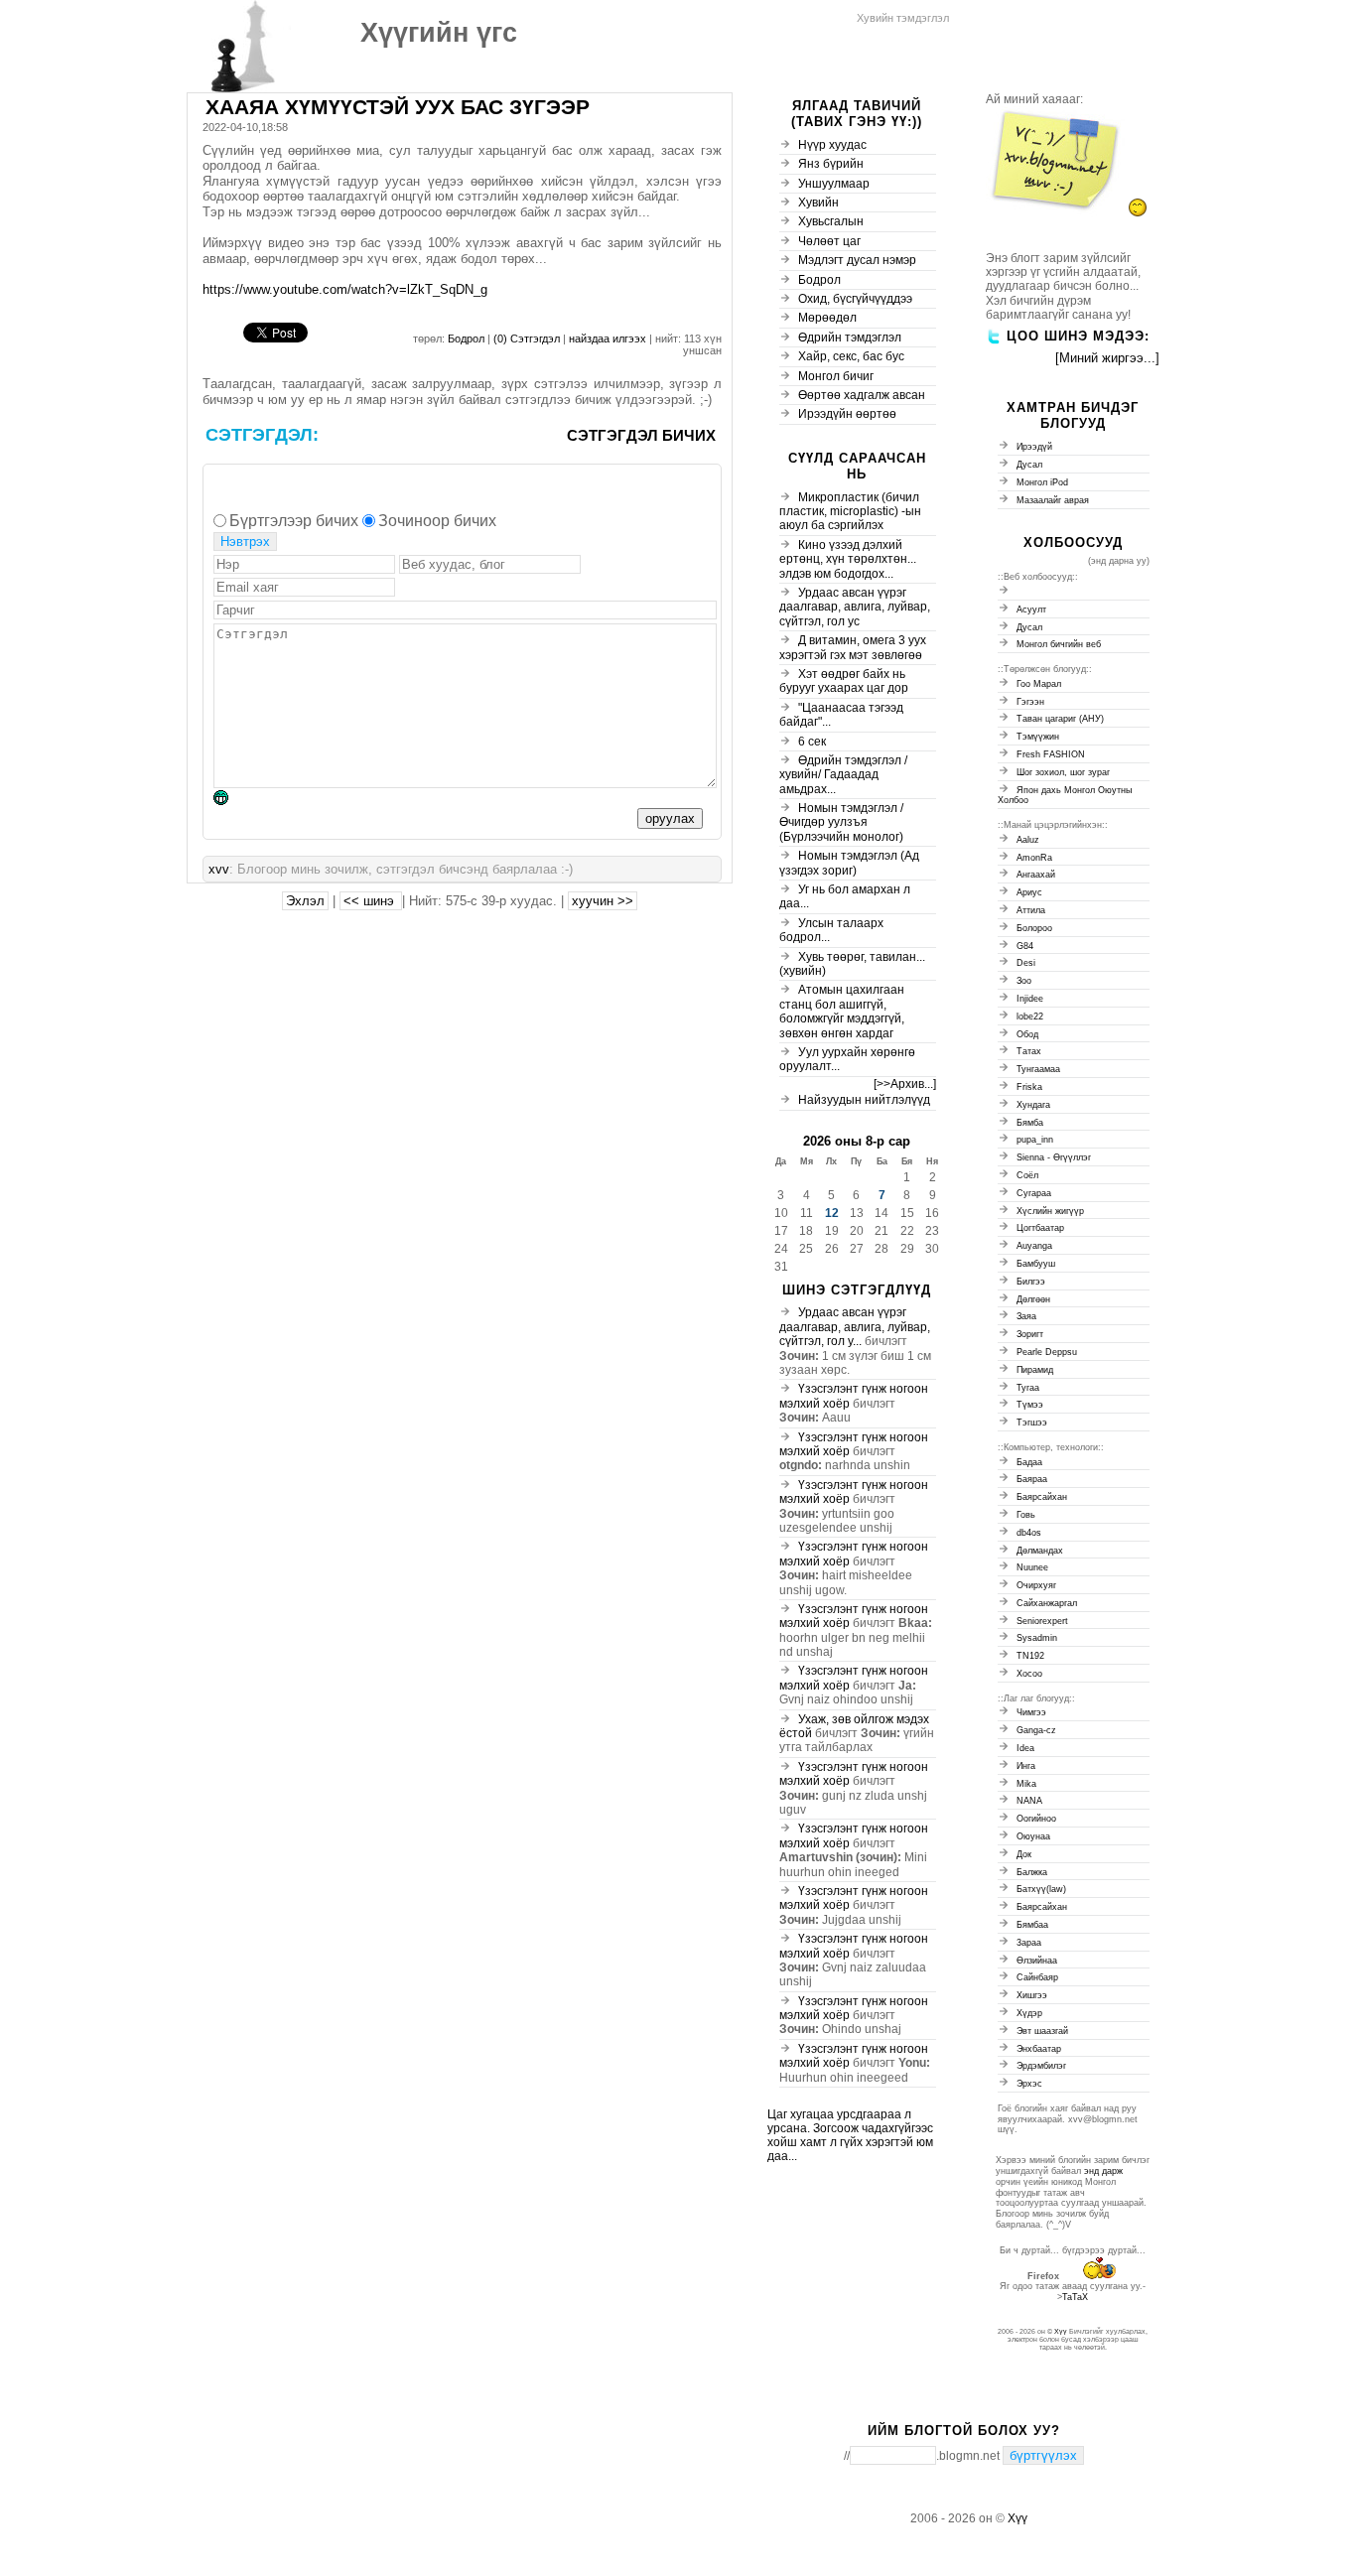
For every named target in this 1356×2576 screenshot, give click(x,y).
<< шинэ (371, 901)
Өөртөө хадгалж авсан (862, 395)
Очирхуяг (1036, 1585)
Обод (1027, 1034)
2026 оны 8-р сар (857, 1141)
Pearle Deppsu (1047, 1352)
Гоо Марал (1039, 684)
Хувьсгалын (831, 221)
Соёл (1027, 1175)
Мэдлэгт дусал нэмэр (857, 260)
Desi (1026, 963)
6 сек (812, 742)
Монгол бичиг (836, 376)
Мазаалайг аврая (1053, 500)
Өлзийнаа (1037, 1961)
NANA (1029, 1801)
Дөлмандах (1040, 1551)
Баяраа (1032, 1479)
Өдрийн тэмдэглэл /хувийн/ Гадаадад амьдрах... (843, 775)
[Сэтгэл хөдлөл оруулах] (231, 801)
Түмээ (1030, 1405)
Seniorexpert (1042, 1621)
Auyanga (1034, 1246)
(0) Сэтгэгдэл (528, 339)
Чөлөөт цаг (829, 241)
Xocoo (1029, 1674)
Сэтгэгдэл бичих (641, 435)
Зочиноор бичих (437, 521)
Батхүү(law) (1041, 1889)
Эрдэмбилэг (1041, 2066)
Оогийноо (1036, 1819)
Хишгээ (1032, 1995)
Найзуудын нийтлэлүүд (864, 1100)
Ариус (1029, 892)
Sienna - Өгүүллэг (1054, 1157)
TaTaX (1075, 2297)
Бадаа (1029, 1462)
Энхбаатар (1039, 2049)
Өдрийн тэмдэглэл (850, 338)
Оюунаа (1033, 1836)
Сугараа (1034, 1193)
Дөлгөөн (1033, 1299)
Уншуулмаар (834, 184)
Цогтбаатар (1040, 1228)
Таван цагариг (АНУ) (1060, 719)
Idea (1025, 1748)
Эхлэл (305, 901)
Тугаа (1028, 1388)
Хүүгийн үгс (439, 33)
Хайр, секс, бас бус (851, 356)
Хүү (1061, 2331)
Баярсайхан (1042, 1497)
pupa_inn (1035, 1140)
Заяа (1026, 1316)
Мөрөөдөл (827, 318)
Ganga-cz (1036, 1730)
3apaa (1029, 1943)
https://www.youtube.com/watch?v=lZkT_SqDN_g (345, 289)
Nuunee (1032, 1567)
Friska (1029, 1087)
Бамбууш (1036, 1264)
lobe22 (1030, 1017)
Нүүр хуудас (832, 145)
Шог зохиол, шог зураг (1063, 772)
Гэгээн (1030, 702)
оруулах (670, 818)
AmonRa (1034, 858)
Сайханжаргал (1047, 1603)
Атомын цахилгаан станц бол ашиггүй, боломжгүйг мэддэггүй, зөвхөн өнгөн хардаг (842, 1011)
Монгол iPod (1042, 482)
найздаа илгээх (609, 339)
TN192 (1030, 1656)
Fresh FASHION (1051, 754)
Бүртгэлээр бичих (294, 521)
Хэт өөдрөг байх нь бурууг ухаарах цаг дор (844, 681)
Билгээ (1031, 1282)
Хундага (1033, 1105)
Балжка (1032, 1872)
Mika (1026, 1784)
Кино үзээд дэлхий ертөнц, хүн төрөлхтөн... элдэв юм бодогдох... (848, 559)
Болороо (1034, 928)
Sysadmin (1037, 1638)
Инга (1026, 1766)
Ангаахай (1036, 875)
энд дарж (1103, 2171)
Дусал (1029, 465)
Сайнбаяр (1037, 1977)
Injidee (1030, 999)
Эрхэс (1029, 2084)
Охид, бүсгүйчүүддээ (855, 299)
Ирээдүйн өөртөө (847, 414)
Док (1024, 1854)
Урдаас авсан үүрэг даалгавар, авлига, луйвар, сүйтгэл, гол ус (855, 607)
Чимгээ (1031, 1712)
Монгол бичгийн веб (1059, 644)
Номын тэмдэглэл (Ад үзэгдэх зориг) (849, 863)
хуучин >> (603, 901)
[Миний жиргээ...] (1107, 358)
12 (832, 1213)
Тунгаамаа (1038, 1069)
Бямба (1030, 1123)
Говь (1026, 1515)
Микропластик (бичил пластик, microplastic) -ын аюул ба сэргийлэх (850, 512)
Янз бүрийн (831, 164)
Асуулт (1031, 610)
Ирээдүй (1034, 447)
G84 (1025, 946)
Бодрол (466, 339)
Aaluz (1028, 840)
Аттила (1031, 910)
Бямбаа (1032, 1925)
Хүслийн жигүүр (1050, 1211)
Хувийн (818, 203)
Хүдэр (1029, 2013)
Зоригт (1030, 1334)
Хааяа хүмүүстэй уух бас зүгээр (398, 107)
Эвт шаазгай (1042, 2031)
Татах (1029, 1051)
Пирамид (1035, 1370)
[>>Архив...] (905, 1084)
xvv (219, 869)
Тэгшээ (1032, 1423)
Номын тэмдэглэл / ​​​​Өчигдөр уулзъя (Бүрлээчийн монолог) (843, 822)
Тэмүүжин (1038, 737)
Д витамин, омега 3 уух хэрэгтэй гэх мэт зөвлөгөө (853, 647)
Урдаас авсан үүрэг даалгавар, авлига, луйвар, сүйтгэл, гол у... (855, 1327)
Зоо (1024, 981)
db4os (1029, 1533)
